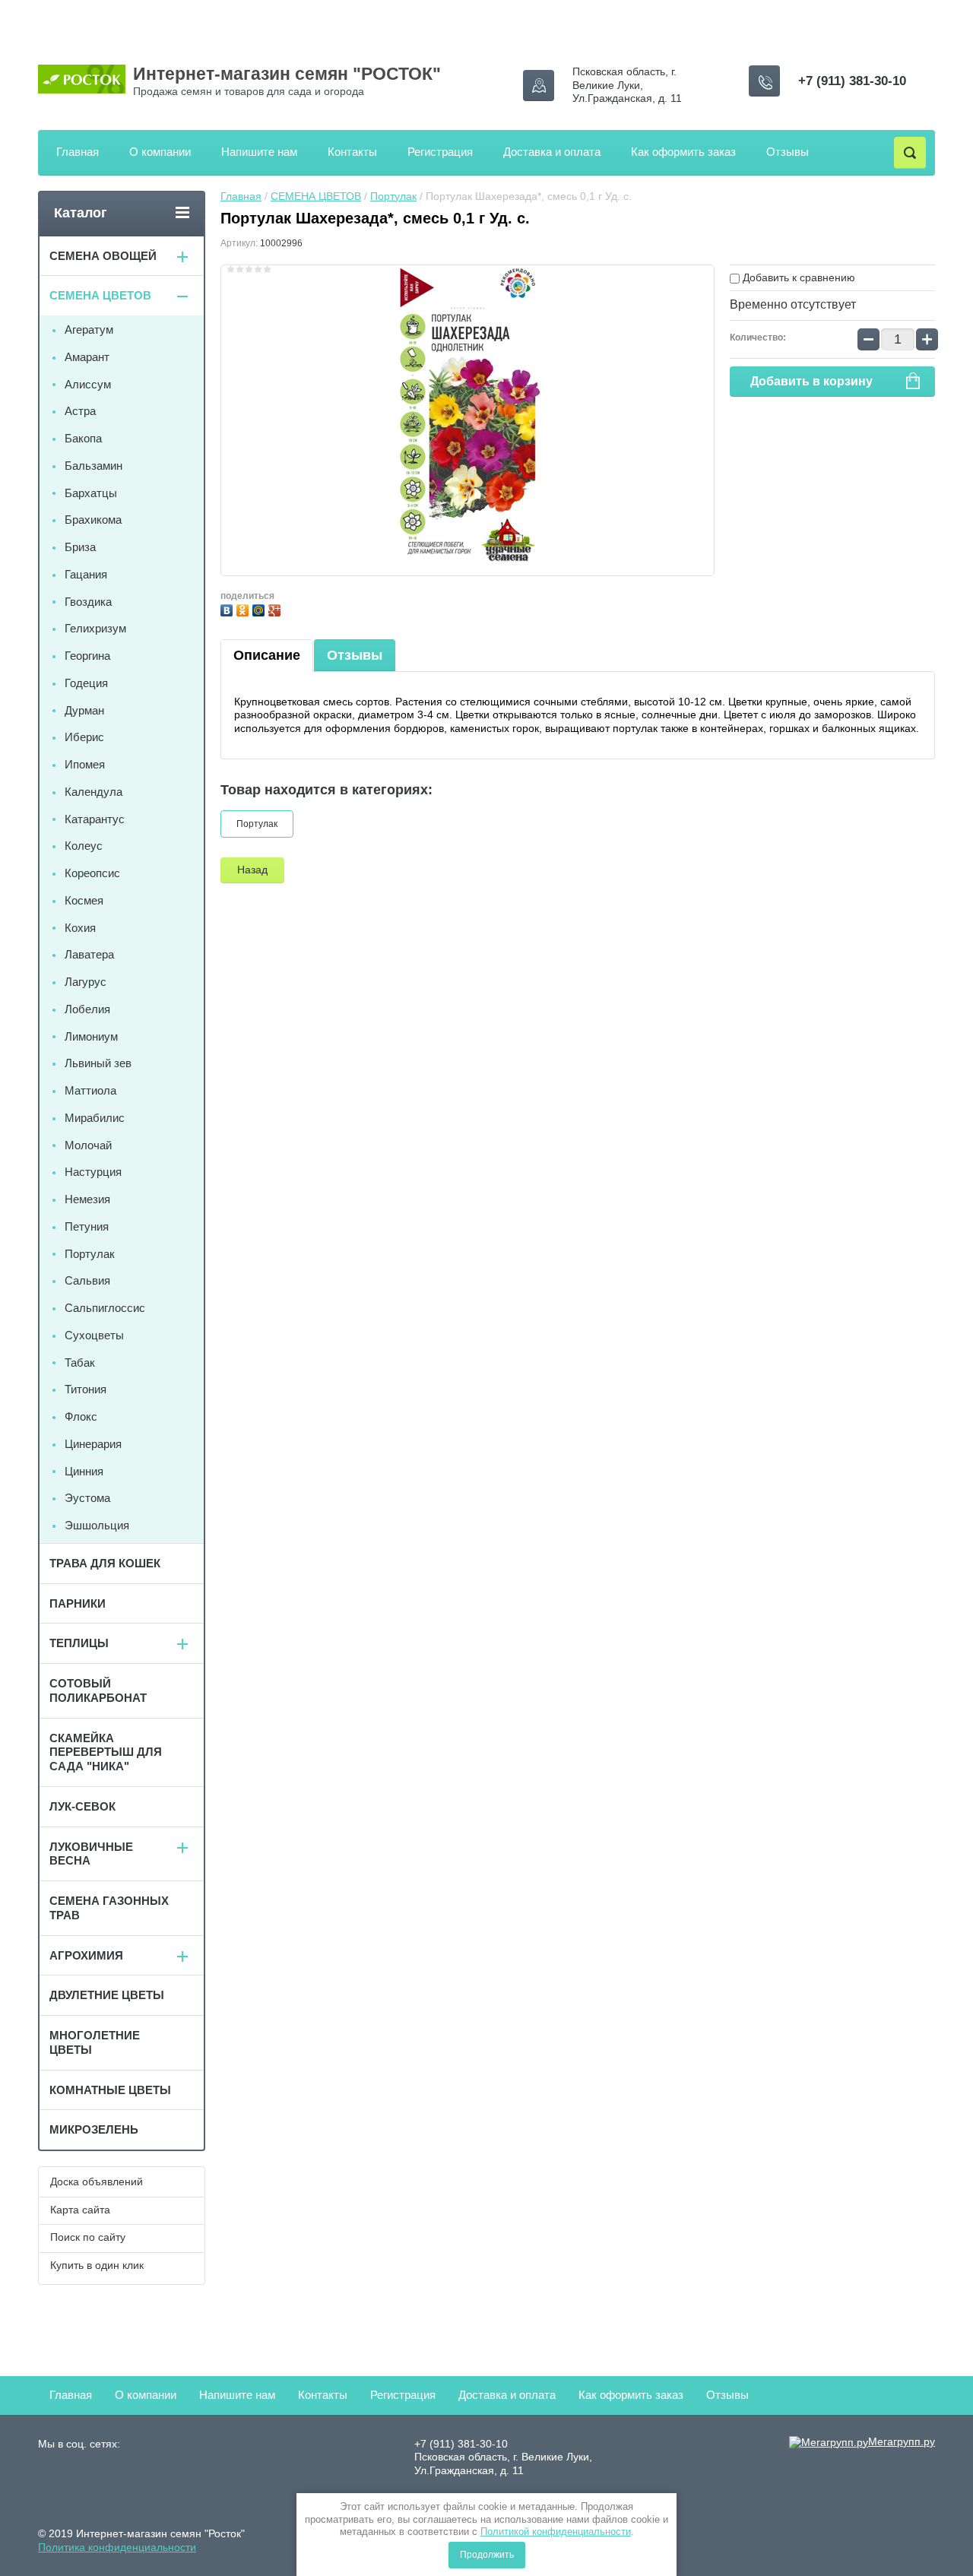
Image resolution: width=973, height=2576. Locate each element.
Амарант (87, 357)
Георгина (87, 656)
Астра (80, 411)
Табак (80, 1362)
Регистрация (440, 152)
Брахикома (93, 520)
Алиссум (88, 384)
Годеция (86, 683)
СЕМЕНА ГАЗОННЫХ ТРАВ (109, 1908)
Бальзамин (93, 466)
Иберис (84, 737)
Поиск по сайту (88, 2237)
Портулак (393, 196)
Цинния (84, 1471)
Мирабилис (95, 1118)
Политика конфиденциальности (117, 2547)
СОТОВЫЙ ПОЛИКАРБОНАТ (98, 1690)
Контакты (352, 152)
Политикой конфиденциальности (556, 2532)
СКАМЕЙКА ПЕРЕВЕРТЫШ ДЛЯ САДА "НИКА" (106, 1752)
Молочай (88, 1145)
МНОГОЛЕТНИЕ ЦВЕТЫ (95, 2042)
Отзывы (788, 152)
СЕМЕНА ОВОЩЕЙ (103, 256)
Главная (78, 152)
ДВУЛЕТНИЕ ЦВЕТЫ (107, 1995)
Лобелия (87, 1009)
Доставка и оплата (552, 152)
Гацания (86, 574)
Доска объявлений (97, 2182)
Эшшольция (97, 1525)
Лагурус (86, 982)
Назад (252, 870)
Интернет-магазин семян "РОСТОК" (287, 74)
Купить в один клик (97, 2265)
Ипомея (85, 764)
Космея (84, 900)
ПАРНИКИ (78, 1603)
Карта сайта (80, 2210)
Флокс (81, 1416)
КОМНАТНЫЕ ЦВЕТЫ (110, 2090)
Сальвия (87, 1280)
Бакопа (83, 438)
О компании (160, 152)
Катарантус (95, 819)
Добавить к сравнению (797, 277)
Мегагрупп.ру (902, 2441)
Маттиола (90, 1090)
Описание (267, 655)
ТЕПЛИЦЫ (79, 1643)
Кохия (80, 928)
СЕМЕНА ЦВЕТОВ (316, 196)
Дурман (84, 710)
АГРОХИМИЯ (86, 1955)
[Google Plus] (276, 608)
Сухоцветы (94, 1335)
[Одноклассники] (244, 608)
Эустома (87, 1498)
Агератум (89, 330)
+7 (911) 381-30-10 (852, 81)
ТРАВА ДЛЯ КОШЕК (105, 1563)
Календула (93, 792)
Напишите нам (259, 152)
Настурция (93, 1172)
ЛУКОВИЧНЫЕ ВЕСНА (91, 1854)
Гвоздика (88, 602)
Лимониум (91, 1036)
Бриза (80, 547)
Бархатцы (91, 493)
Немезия (87, 1199)
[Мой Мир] (260, 608)
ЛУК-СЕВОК (82, 1806)
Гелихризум (95, 628)
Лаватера (89, 954)
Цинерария (93, 1444)
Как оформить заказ (683, 152)
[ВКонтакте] (228, 608)
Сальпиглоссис (105, 1308)
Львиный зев (98, 1063)
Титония (86, 1389)
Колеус (84, 846)
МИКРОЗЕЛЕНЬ (94, 2129)
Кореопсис (92, 873)
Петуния (87, 1226)
